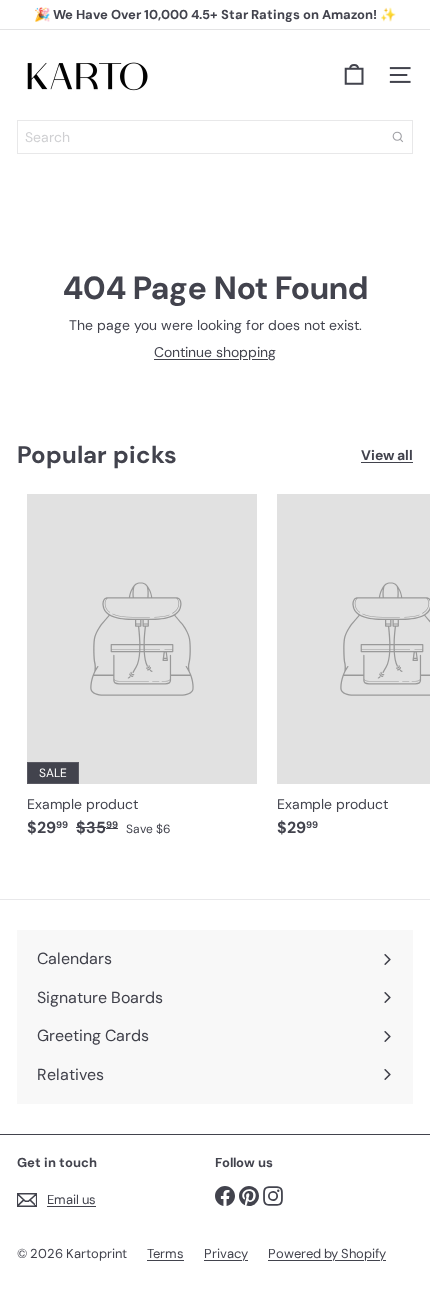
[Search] (398, 137)
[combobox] (215, 137)
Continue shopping (215, 352)
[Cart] (354, 75)
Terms (165, 1253)
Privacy (226, 1253)
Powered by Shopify (327, 1253)
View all (387, 455)
